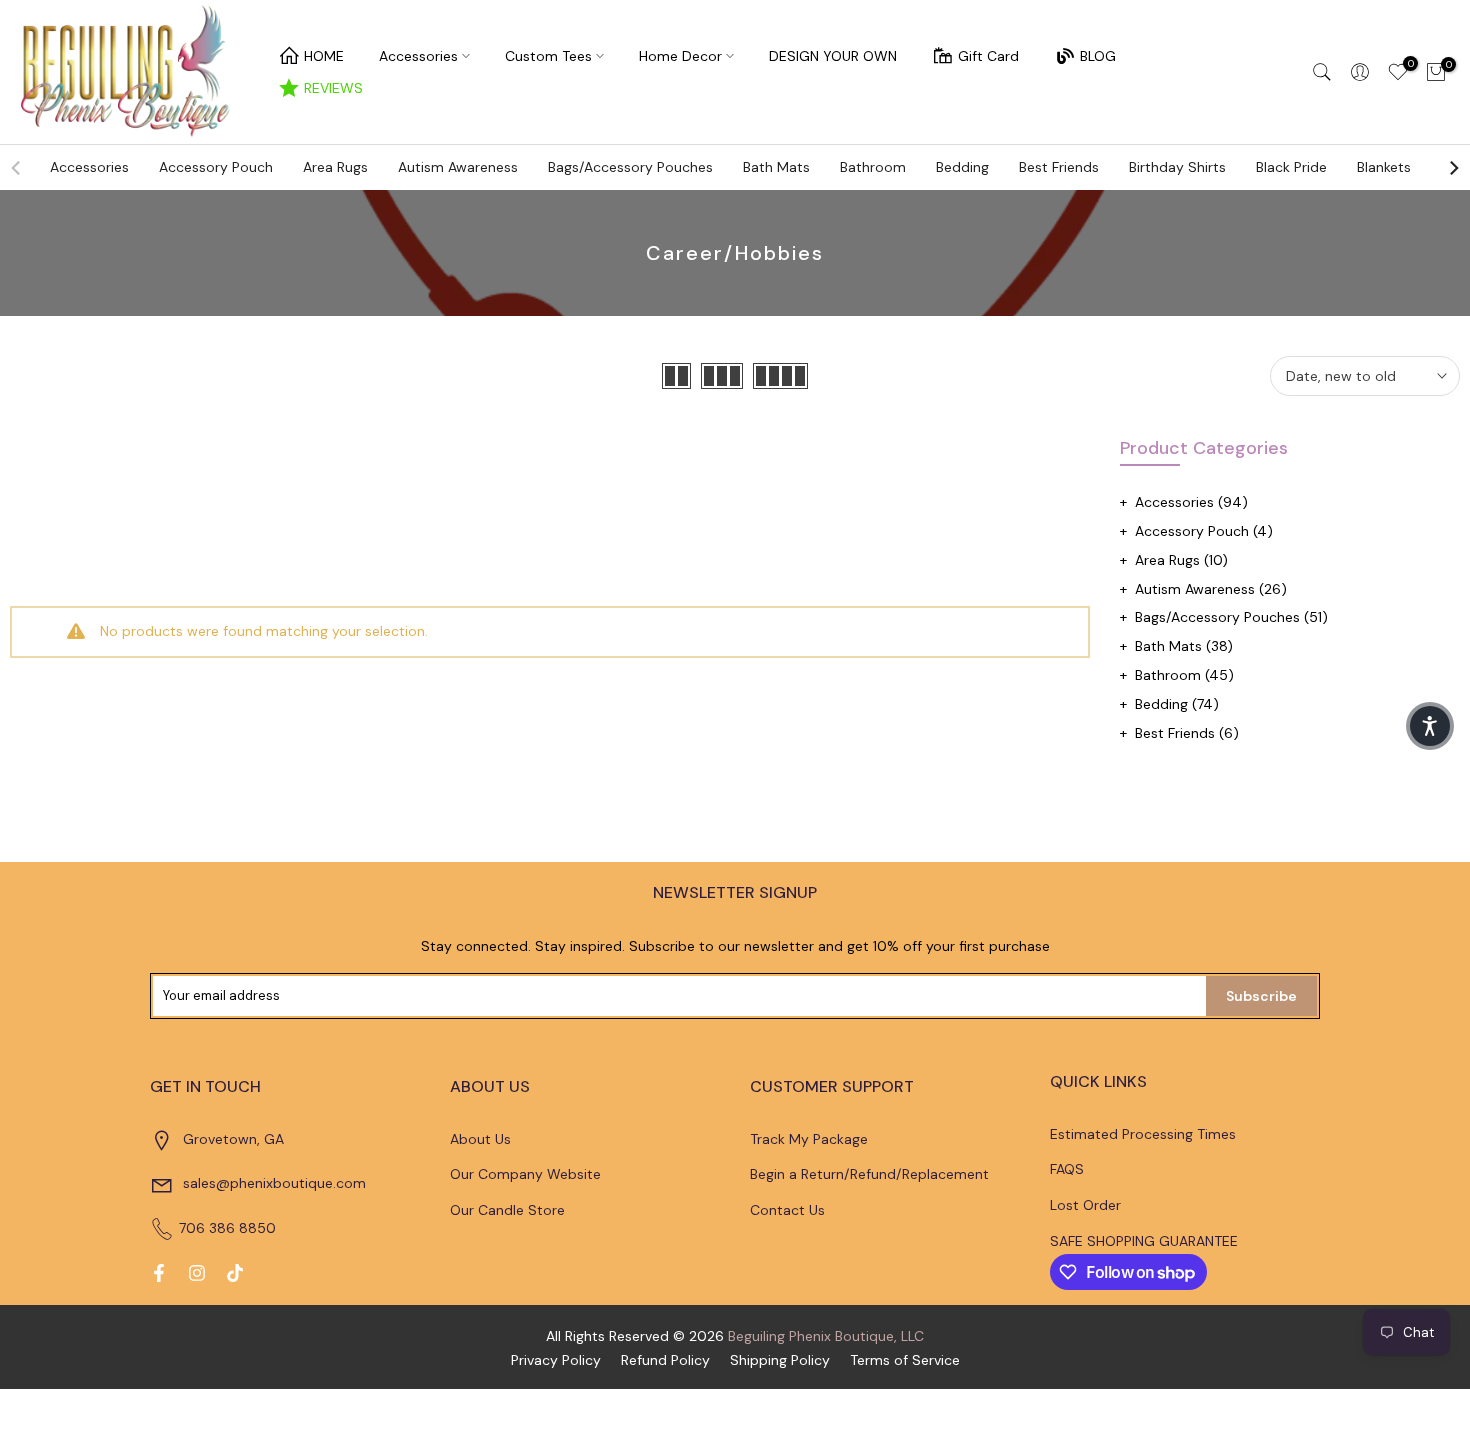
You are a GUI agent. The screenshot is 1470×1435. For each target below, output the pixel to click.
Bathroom (873, 167)
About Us (480, 1139)
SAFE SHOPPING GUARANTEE (1144, 1241)
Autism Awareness (458, 167)
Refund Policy (665, 1360)
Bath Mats (776, 167)
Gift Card (988, 56)
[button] (1430, 726)
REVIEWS (333, 88)
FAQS (1067, 1169)
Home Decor (680, 56)
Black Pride (1291, 167)
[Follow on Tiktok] (235, 1273)
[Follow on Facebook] (159, 1273)
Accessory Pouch (216, 167)
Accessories (418, 56)
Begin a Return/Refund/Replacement (869, 1174)
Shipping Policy (780, 1360)
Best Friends (1059, 167)
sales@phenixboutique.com (274, 1183)
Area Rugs (335, 167)
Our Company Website (525, 1174)
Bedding (962, 167)
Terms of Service (905, 1360)
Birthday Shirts (1177, 167)
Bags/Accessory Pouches (630, 167)
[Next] (1453, 168)
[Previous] (17, 168)
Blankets (1384, 167)
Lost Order (1085, 1205)
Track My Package (809, 1139)
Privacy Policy (556, 1360)
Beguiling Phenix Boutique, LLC (826, 1336)
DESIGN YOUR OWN (833, 56)
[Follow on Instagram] (197, 1273)
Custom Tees (548, 56)
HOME (324, 56)
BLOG (1098, 56)
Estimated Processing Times (1143, 1134)
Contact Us (787, 1210)
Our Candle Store (507, 1210)
